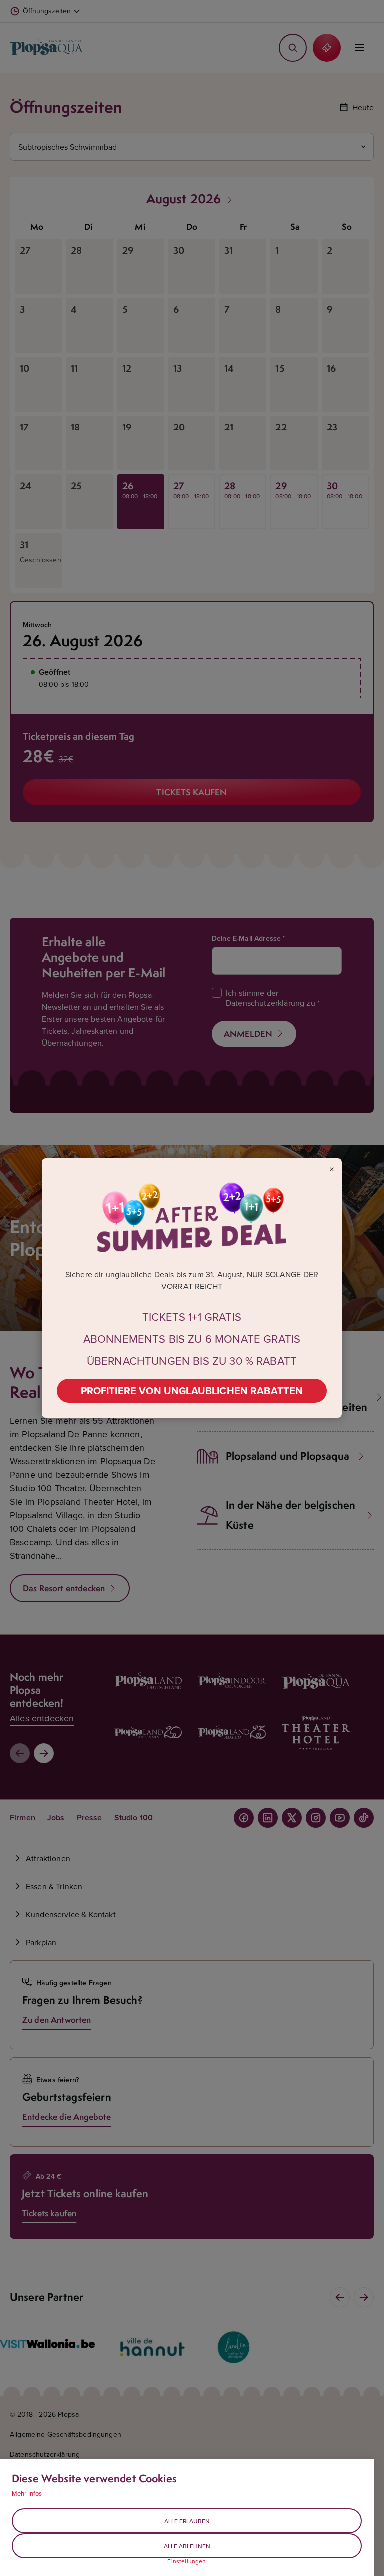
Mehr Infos (27, 2493)
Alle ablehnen (187, 2546)
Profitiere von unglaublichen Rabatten (192, 1391)
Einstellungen (187, 2561)
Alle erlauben (187, 2521)
